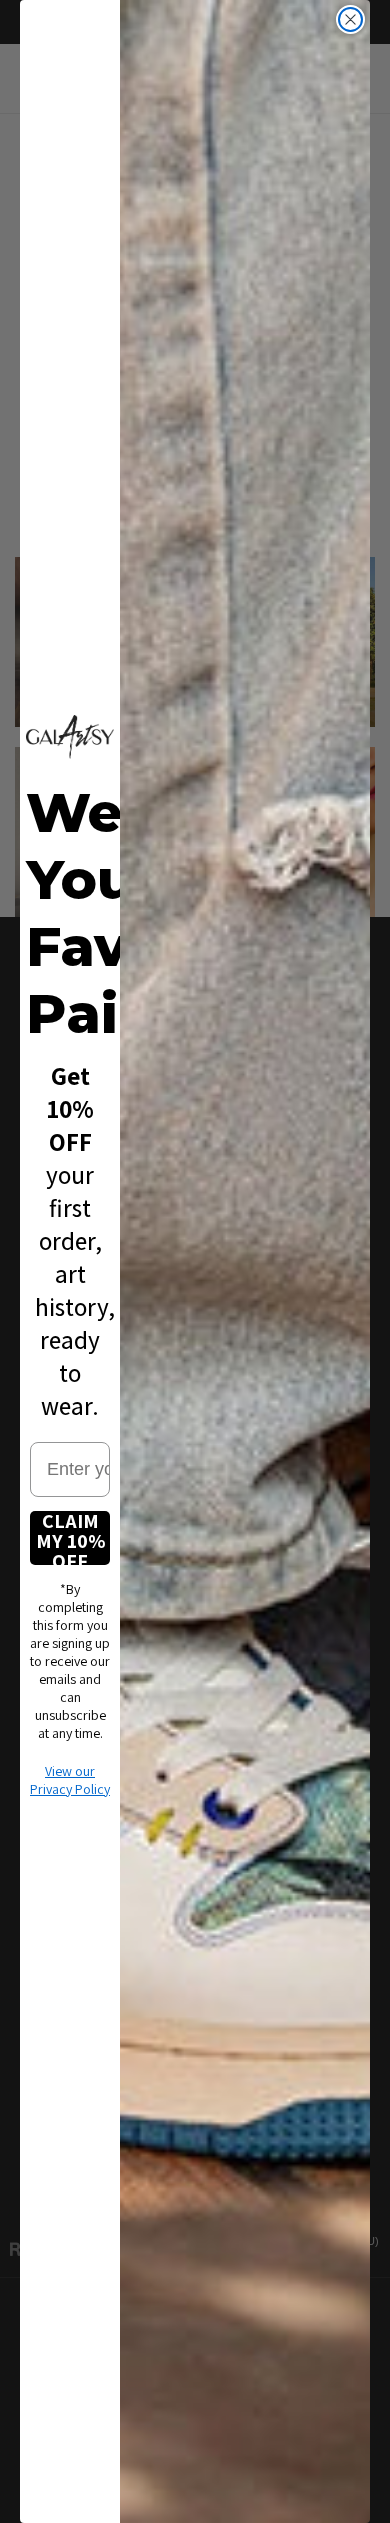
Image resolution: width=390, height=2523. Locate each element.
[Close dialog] (350, 19)
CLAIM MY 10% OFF (70, 1538)
